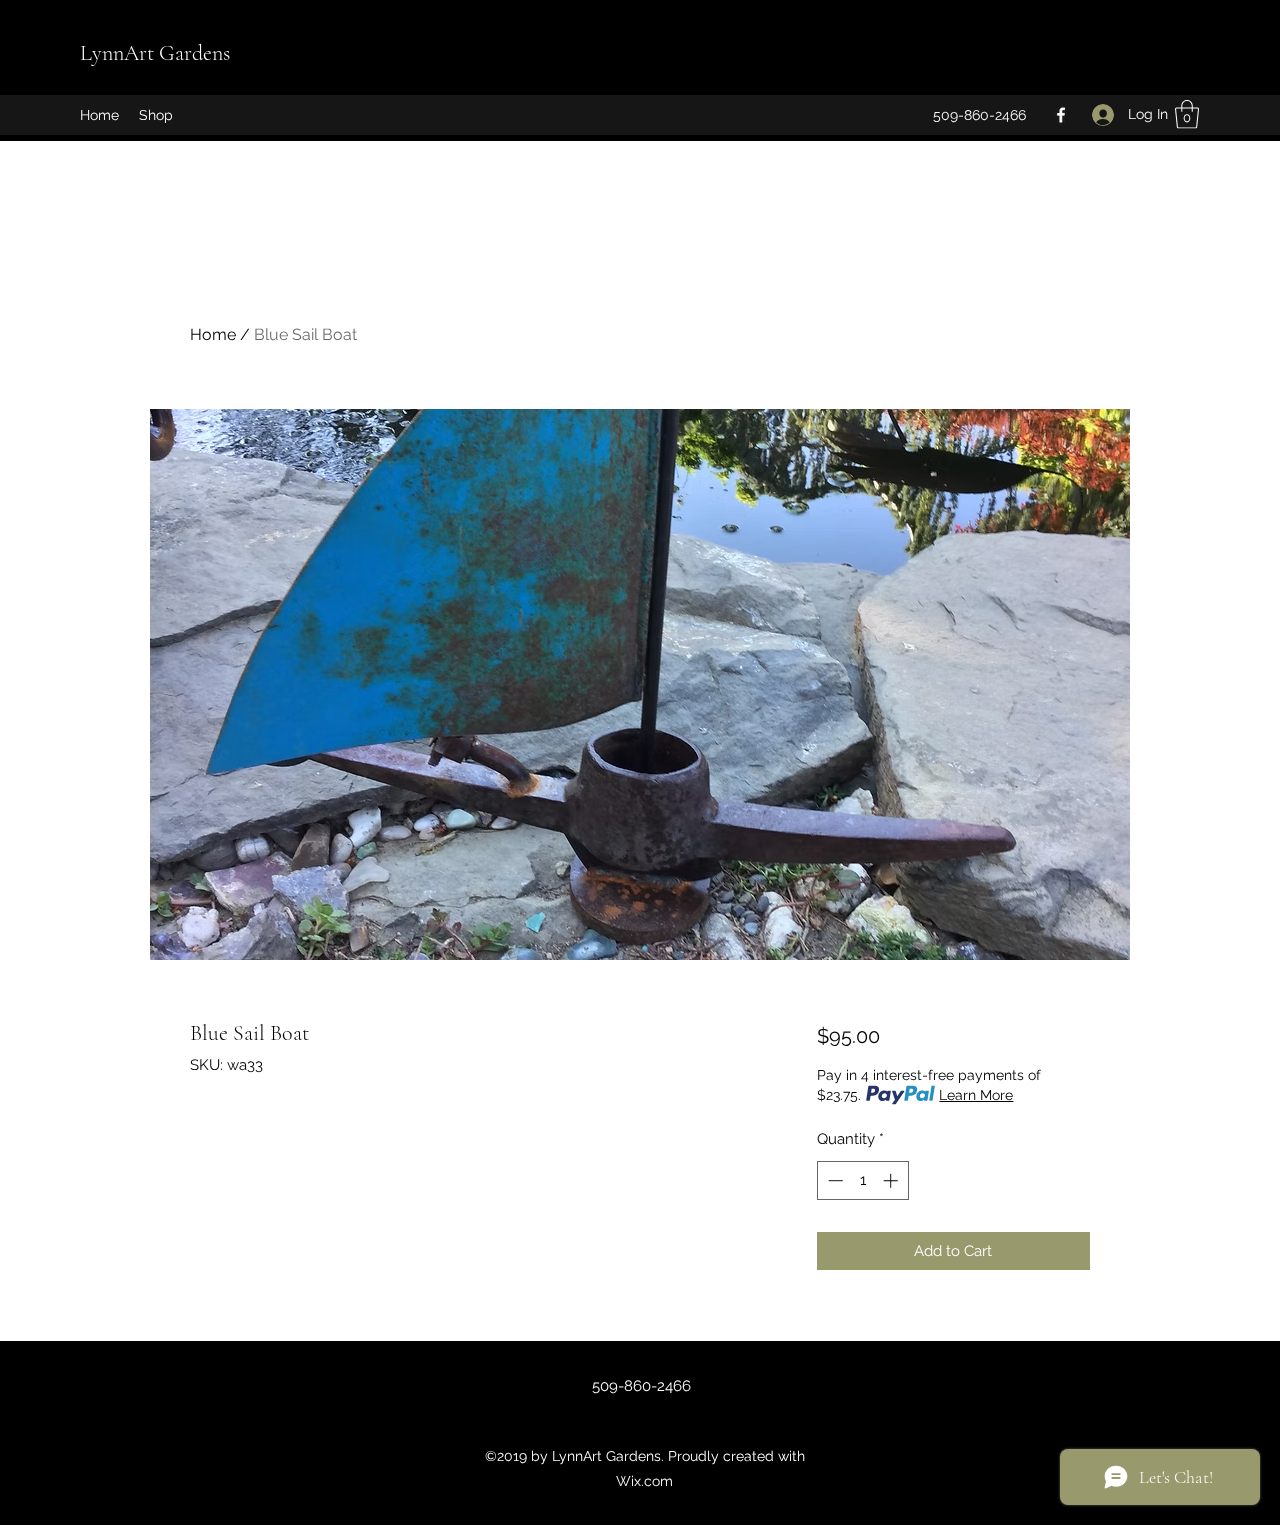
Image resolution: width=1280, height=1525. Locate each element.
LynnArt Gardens (155, 53)
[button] (1187, 114)
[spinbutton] (862, 1180)
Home (213, 334)
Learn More (976, 1095)
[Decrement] (833, 1180)
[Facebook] (1061, 115)
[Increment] (892, 1180)
